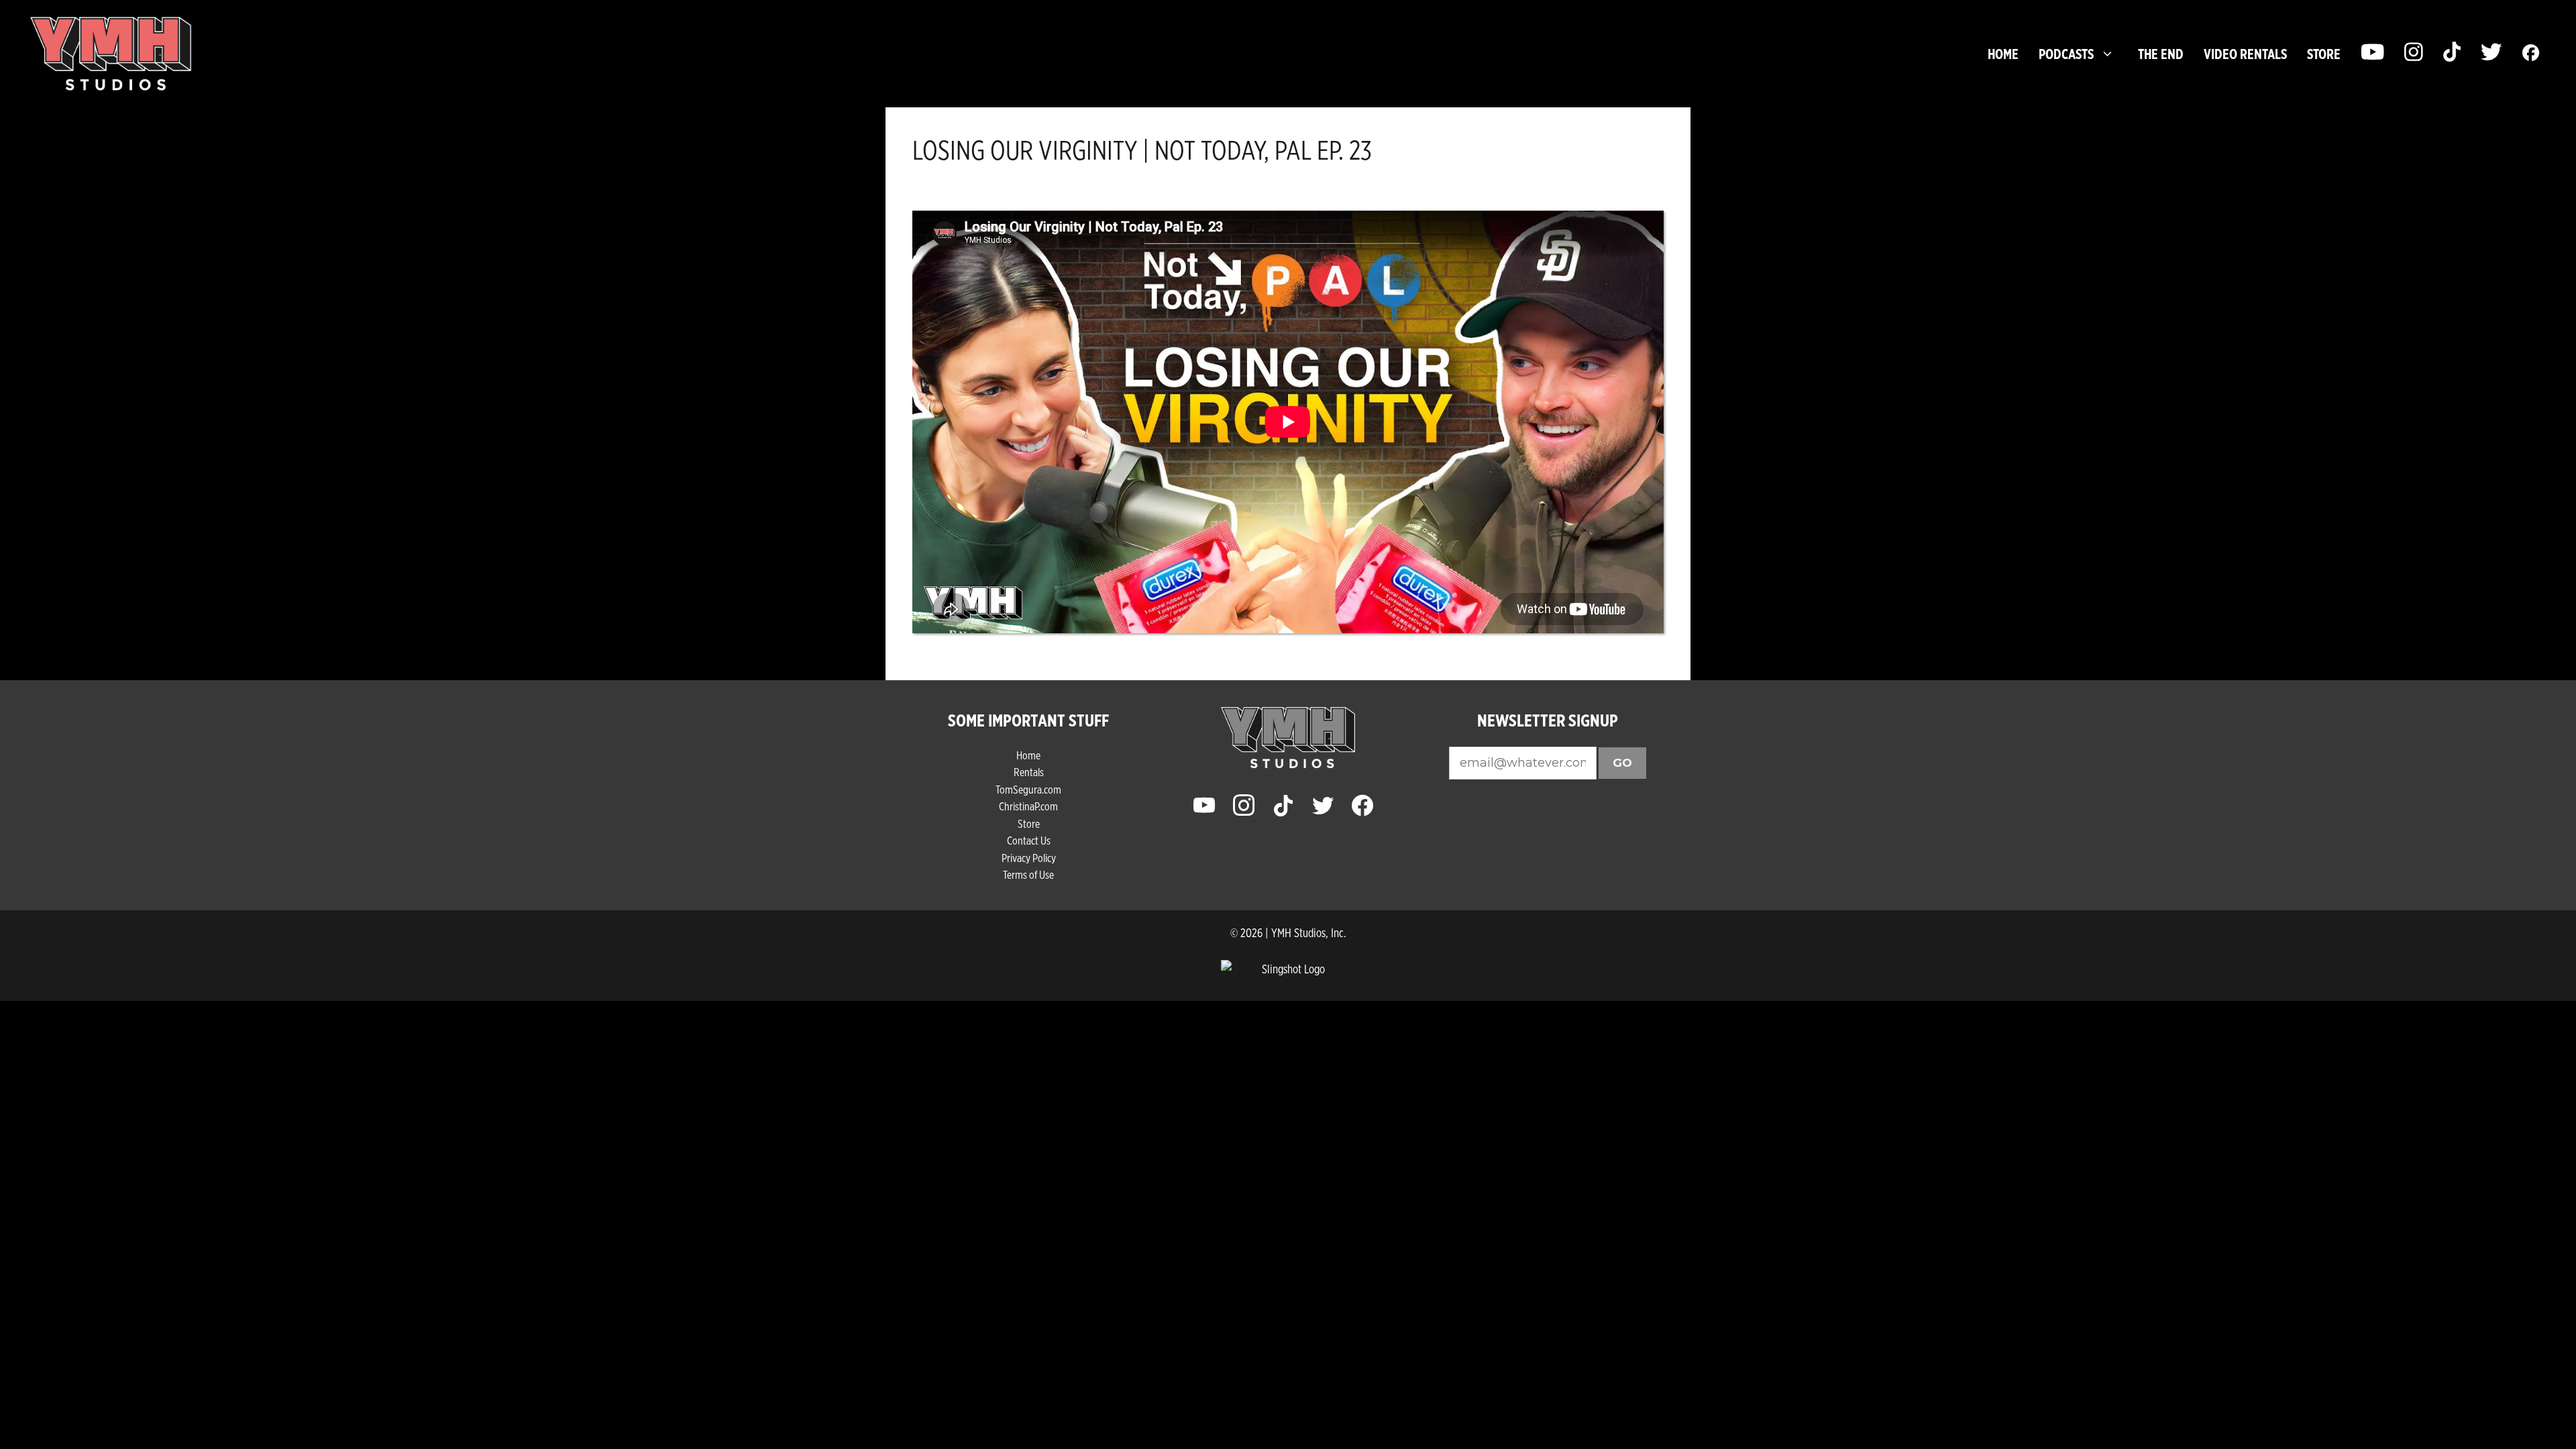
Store (1029, 823)
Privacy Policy (1029, 858)
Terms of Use (1028, 874)
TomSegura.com (1028, 789)
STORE (2324, 54)
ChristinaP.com (1028, 806)
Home (2003, 54)
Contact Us (1029, 840)
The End (2161, 54)
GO (1622, 763)
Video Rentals (2245, 54)
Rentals (1029, 772)
